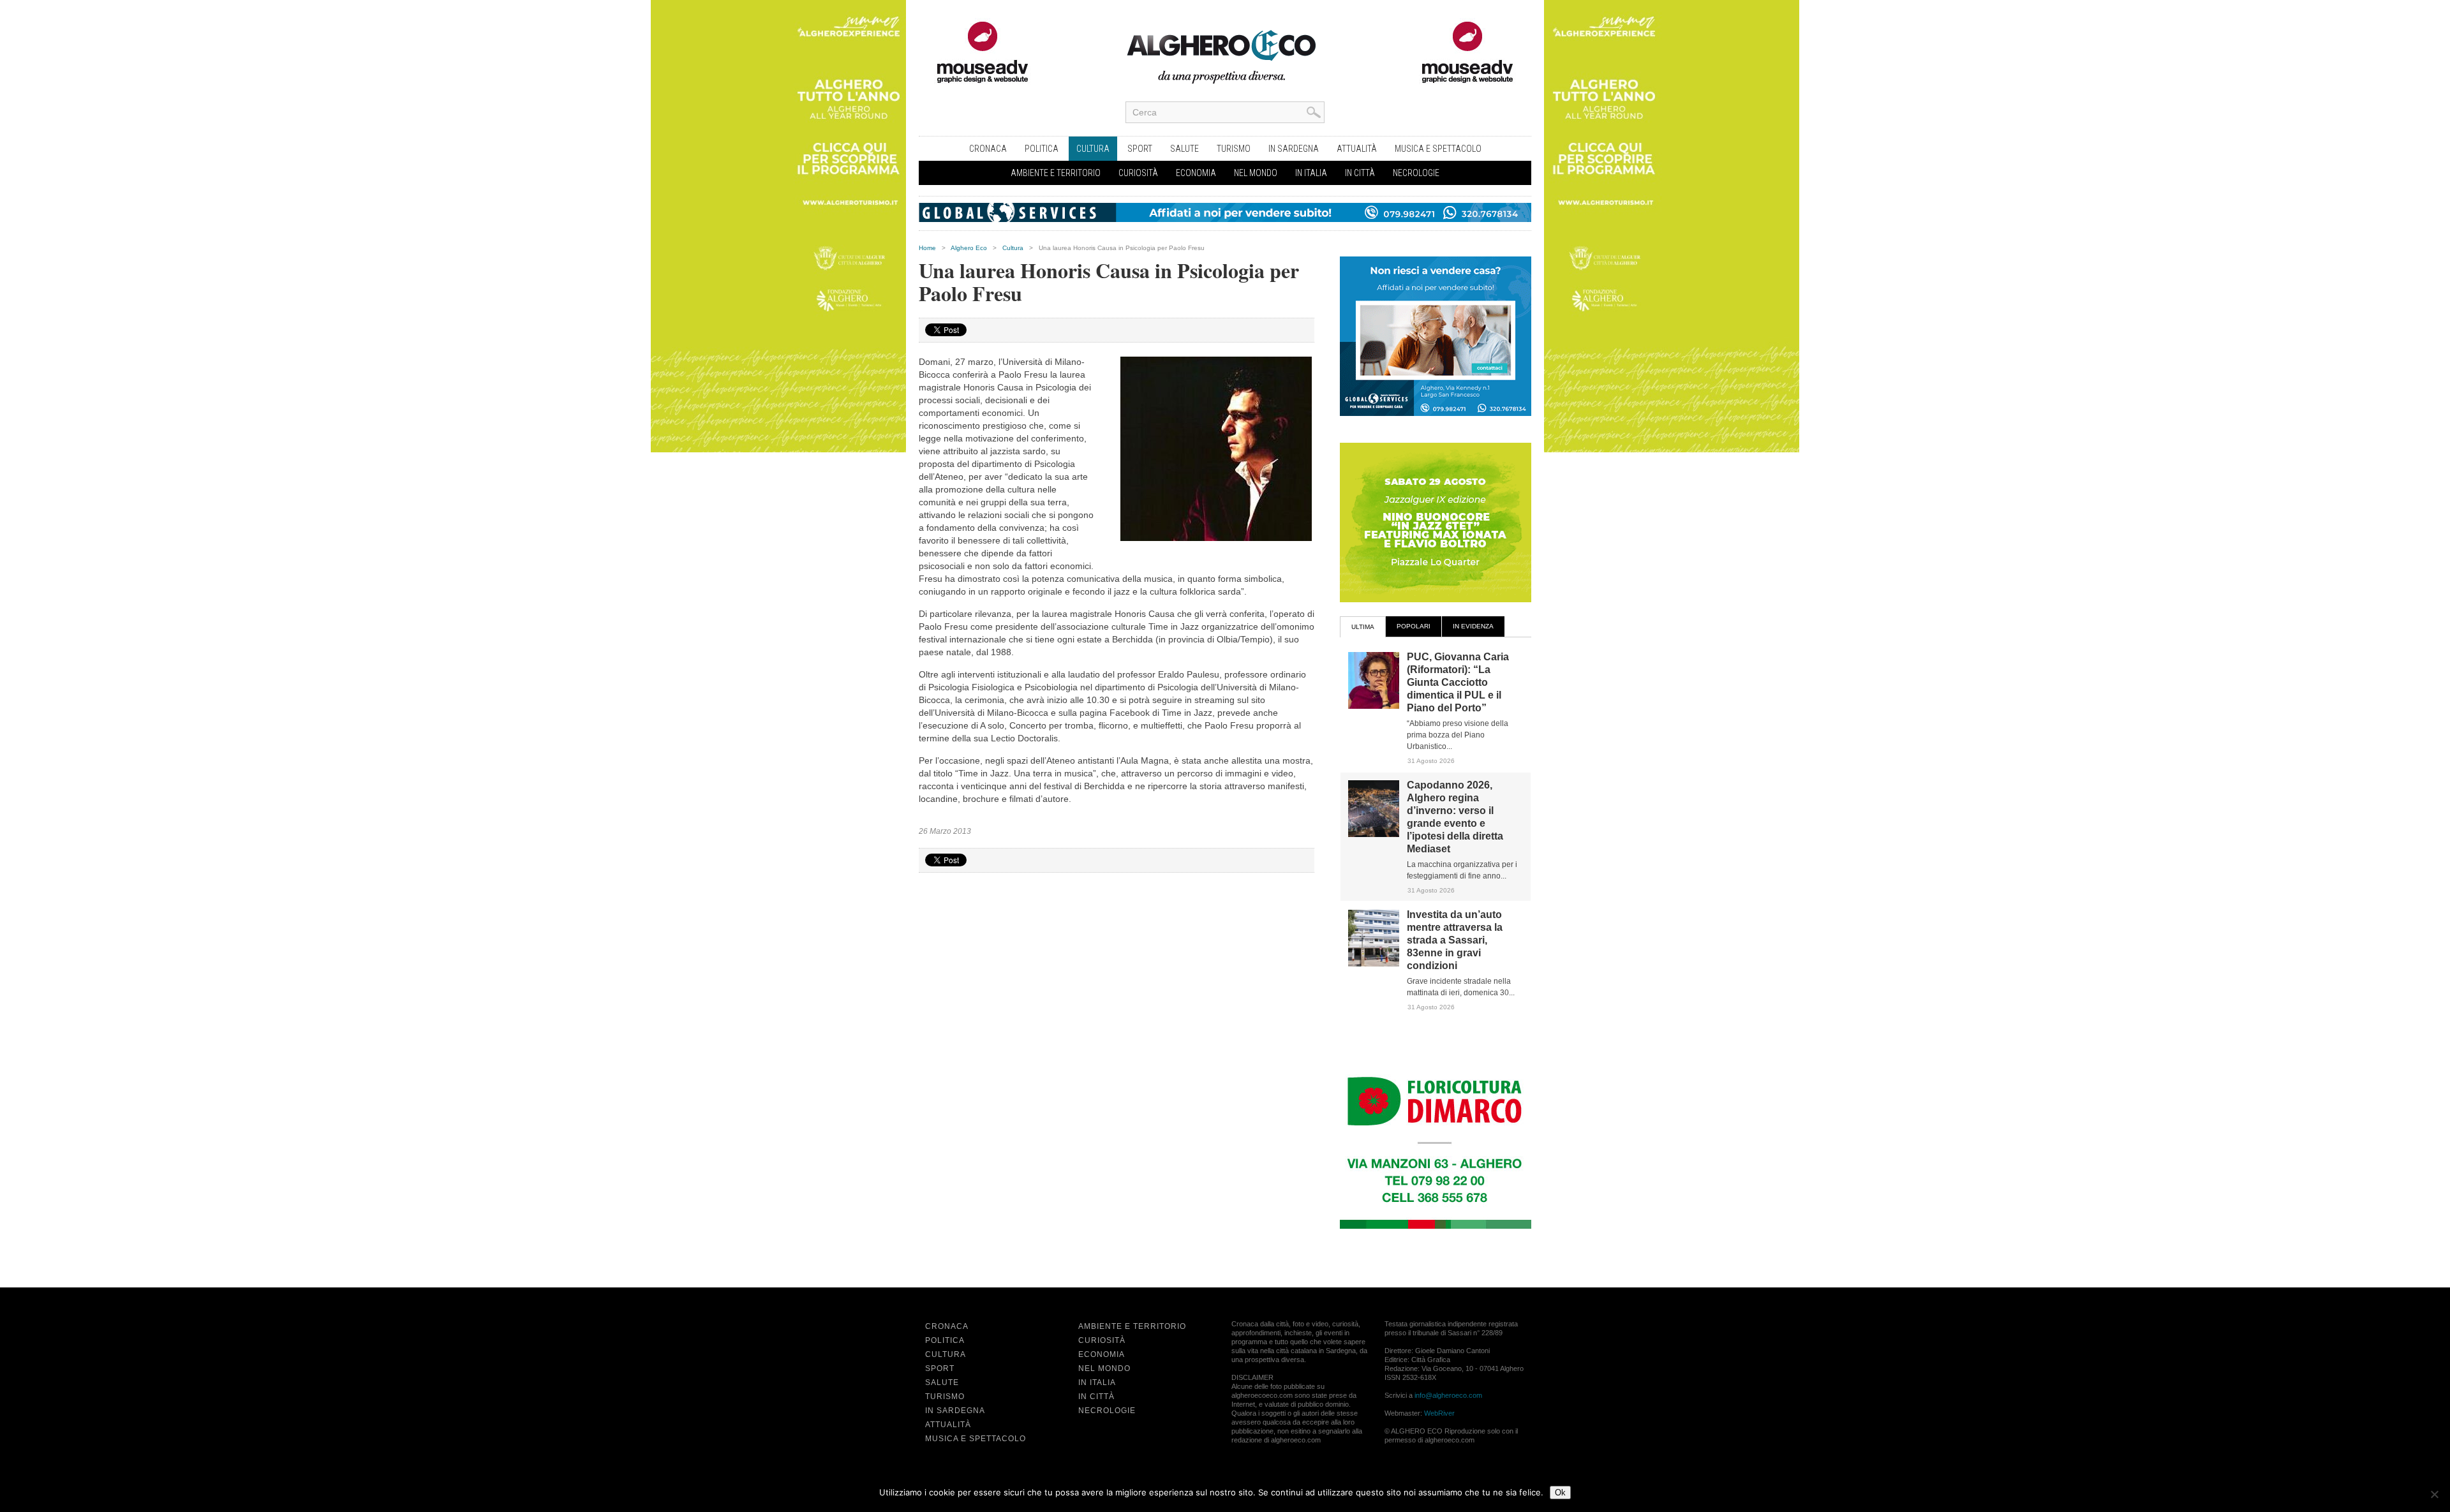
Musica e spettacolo (1438, 149)
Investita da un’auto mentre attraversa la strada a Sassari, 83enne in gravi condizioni (1455, 940)
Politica (1042, 149)
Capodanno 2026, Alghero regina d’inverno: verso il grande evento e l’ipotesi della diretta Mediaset (1455, 817)
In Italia (1311, 173)
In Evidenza (1473, 626)
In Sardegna (1294, 149)
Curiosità (1138, 173)
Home (927, 248)
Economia (1196, 173)
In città (1360, 173)
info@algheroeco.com (1448, 1395)
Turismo (1234, 149)
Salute (1184, 149)
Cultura (1093, 149)
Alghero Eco (969, 248)
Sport (1140, 149)
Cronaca (988, 149)
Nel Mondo (1256, 173)
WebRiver (1439, 1413)
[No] (2434, 1494)
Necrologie (1416, 173)
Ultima (1363, 627)
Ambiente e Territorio (1056, 173)
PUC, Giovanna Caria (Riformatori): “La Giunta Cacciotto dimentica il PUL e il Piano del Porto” (1458, 682)
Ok (1560, 1493)
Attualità (1357, 149)
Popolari (1414, 626)
